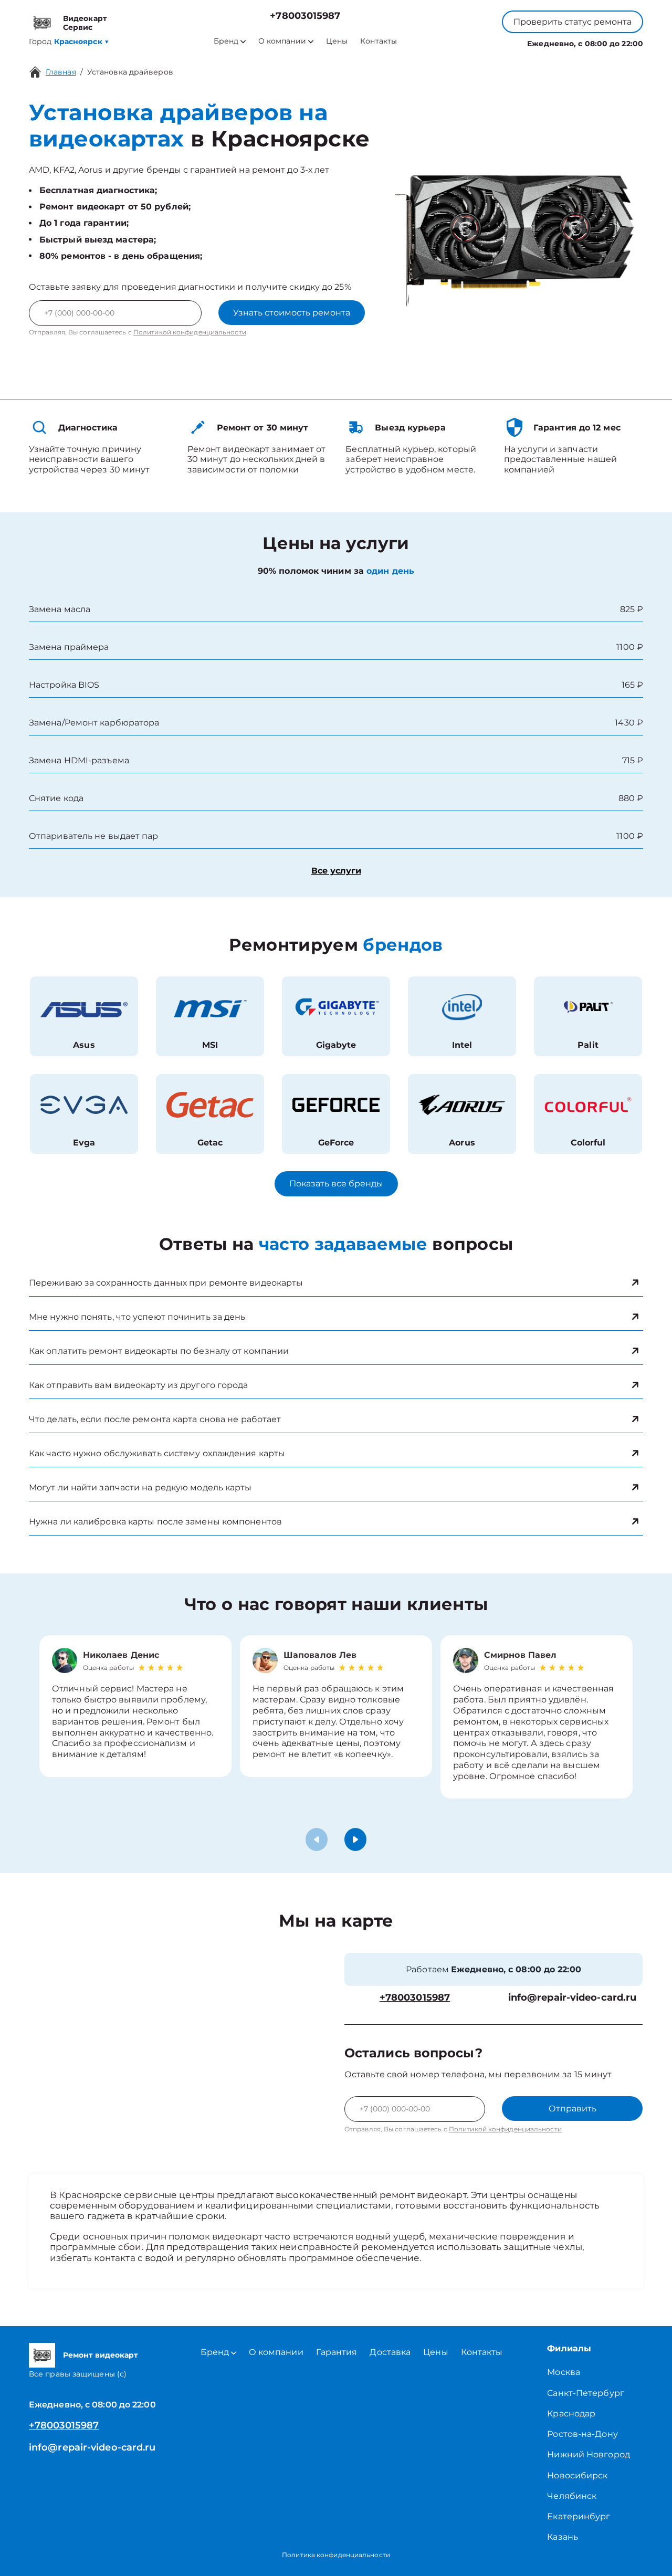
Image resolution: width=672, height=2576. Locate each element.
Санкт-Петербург (586, 2393)
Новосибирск (577, 2475)
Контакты (379, 41)
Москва (564, 2372)
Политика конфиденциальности (336, 2555)
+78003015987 (305, 16)
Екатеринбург (579, 2516)
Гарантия (337, 2352)
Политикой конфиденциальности (190, 332)
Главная (61, 72)
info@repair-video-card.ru (573, 1998)
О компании (282, 41)
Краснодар (571, 2414)
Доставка (390, 2352)
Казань (563, 2537)
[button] (355, 1839)
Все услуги (336, 871)
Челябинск (572, 2496)
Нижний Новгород (589, 2454)
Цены (337, 41)
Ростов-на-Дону (582, 2434)
